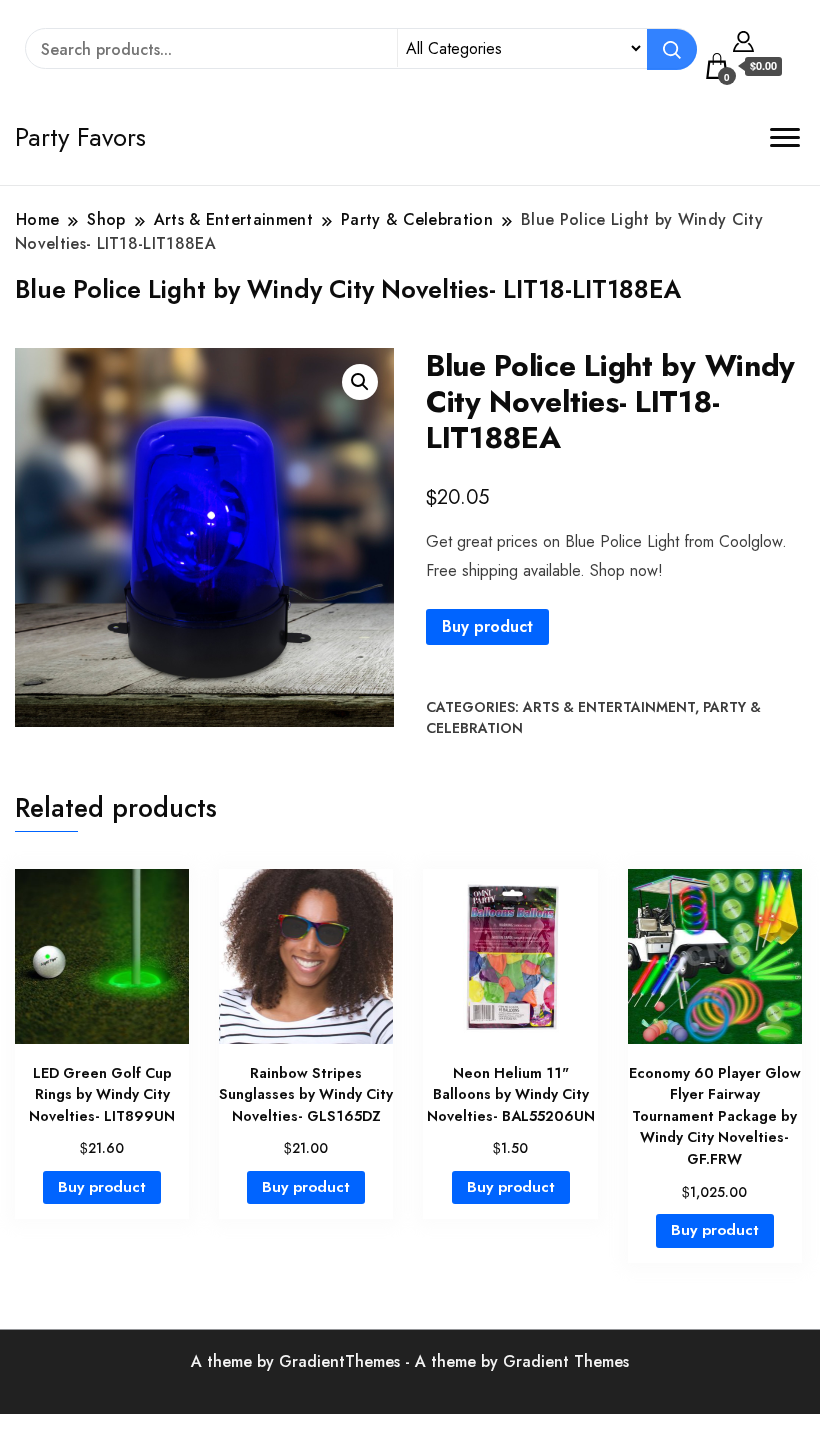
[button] (360, 382)
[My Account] (743, 39)
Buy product (487, 626)
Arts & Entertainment (609, 707)
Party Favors (80, 137)
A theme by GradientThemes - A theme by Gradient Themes (410, 1361)
